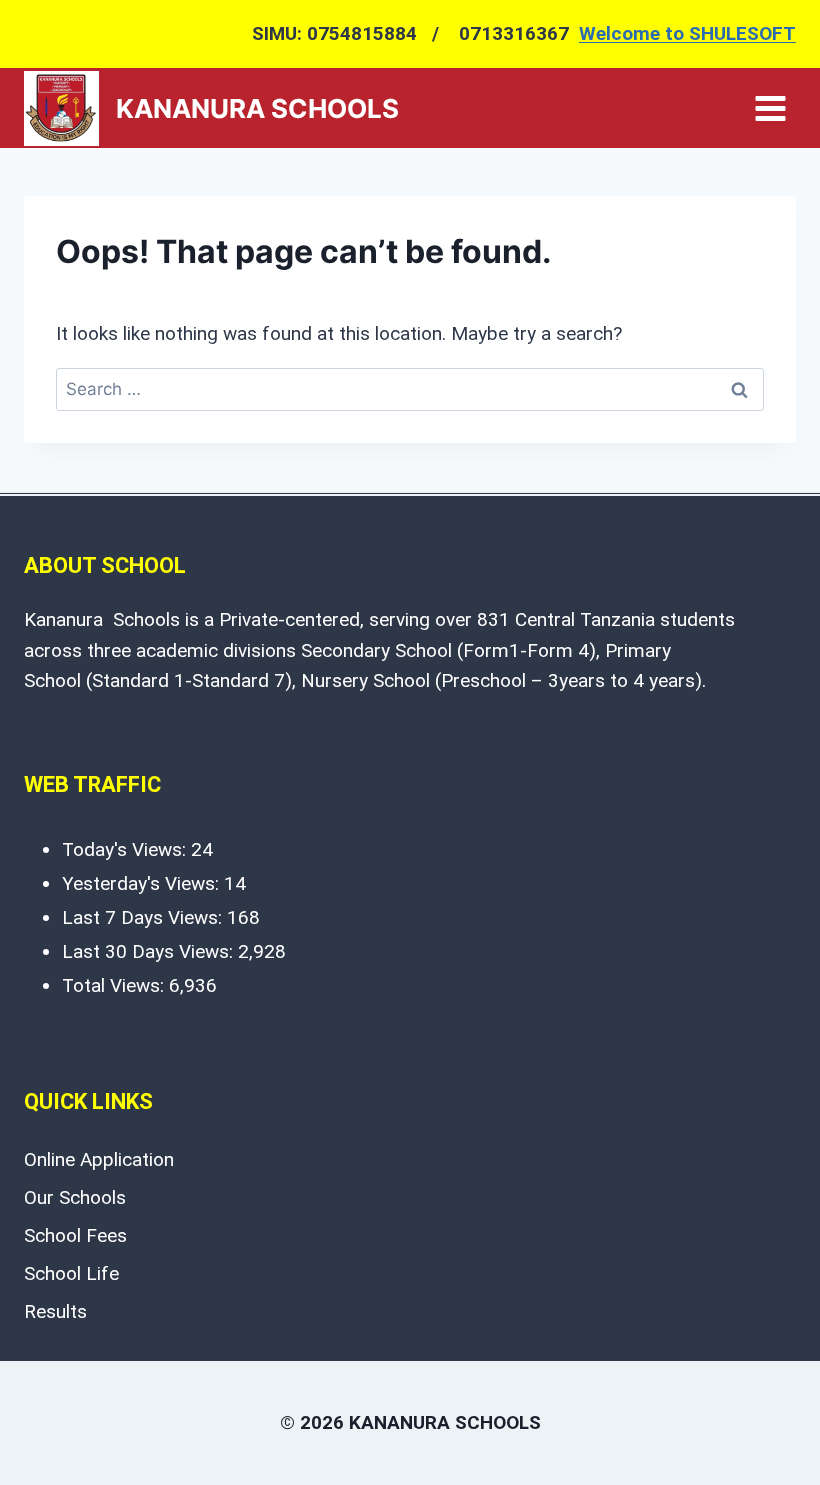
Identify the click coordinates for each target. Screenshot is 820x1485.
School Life (71, 1273)
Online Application (99, 1159)
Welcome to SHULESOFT (687, 33)
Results (55, 1311)
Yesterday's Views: (143, 883)
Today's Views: (126, 849)
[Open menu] (770, 108)
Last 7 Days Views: (144, 917)
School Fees (75, 1235)
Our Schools (75, 1197)
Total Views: (115, 985)
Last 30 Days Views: (150, 951)
